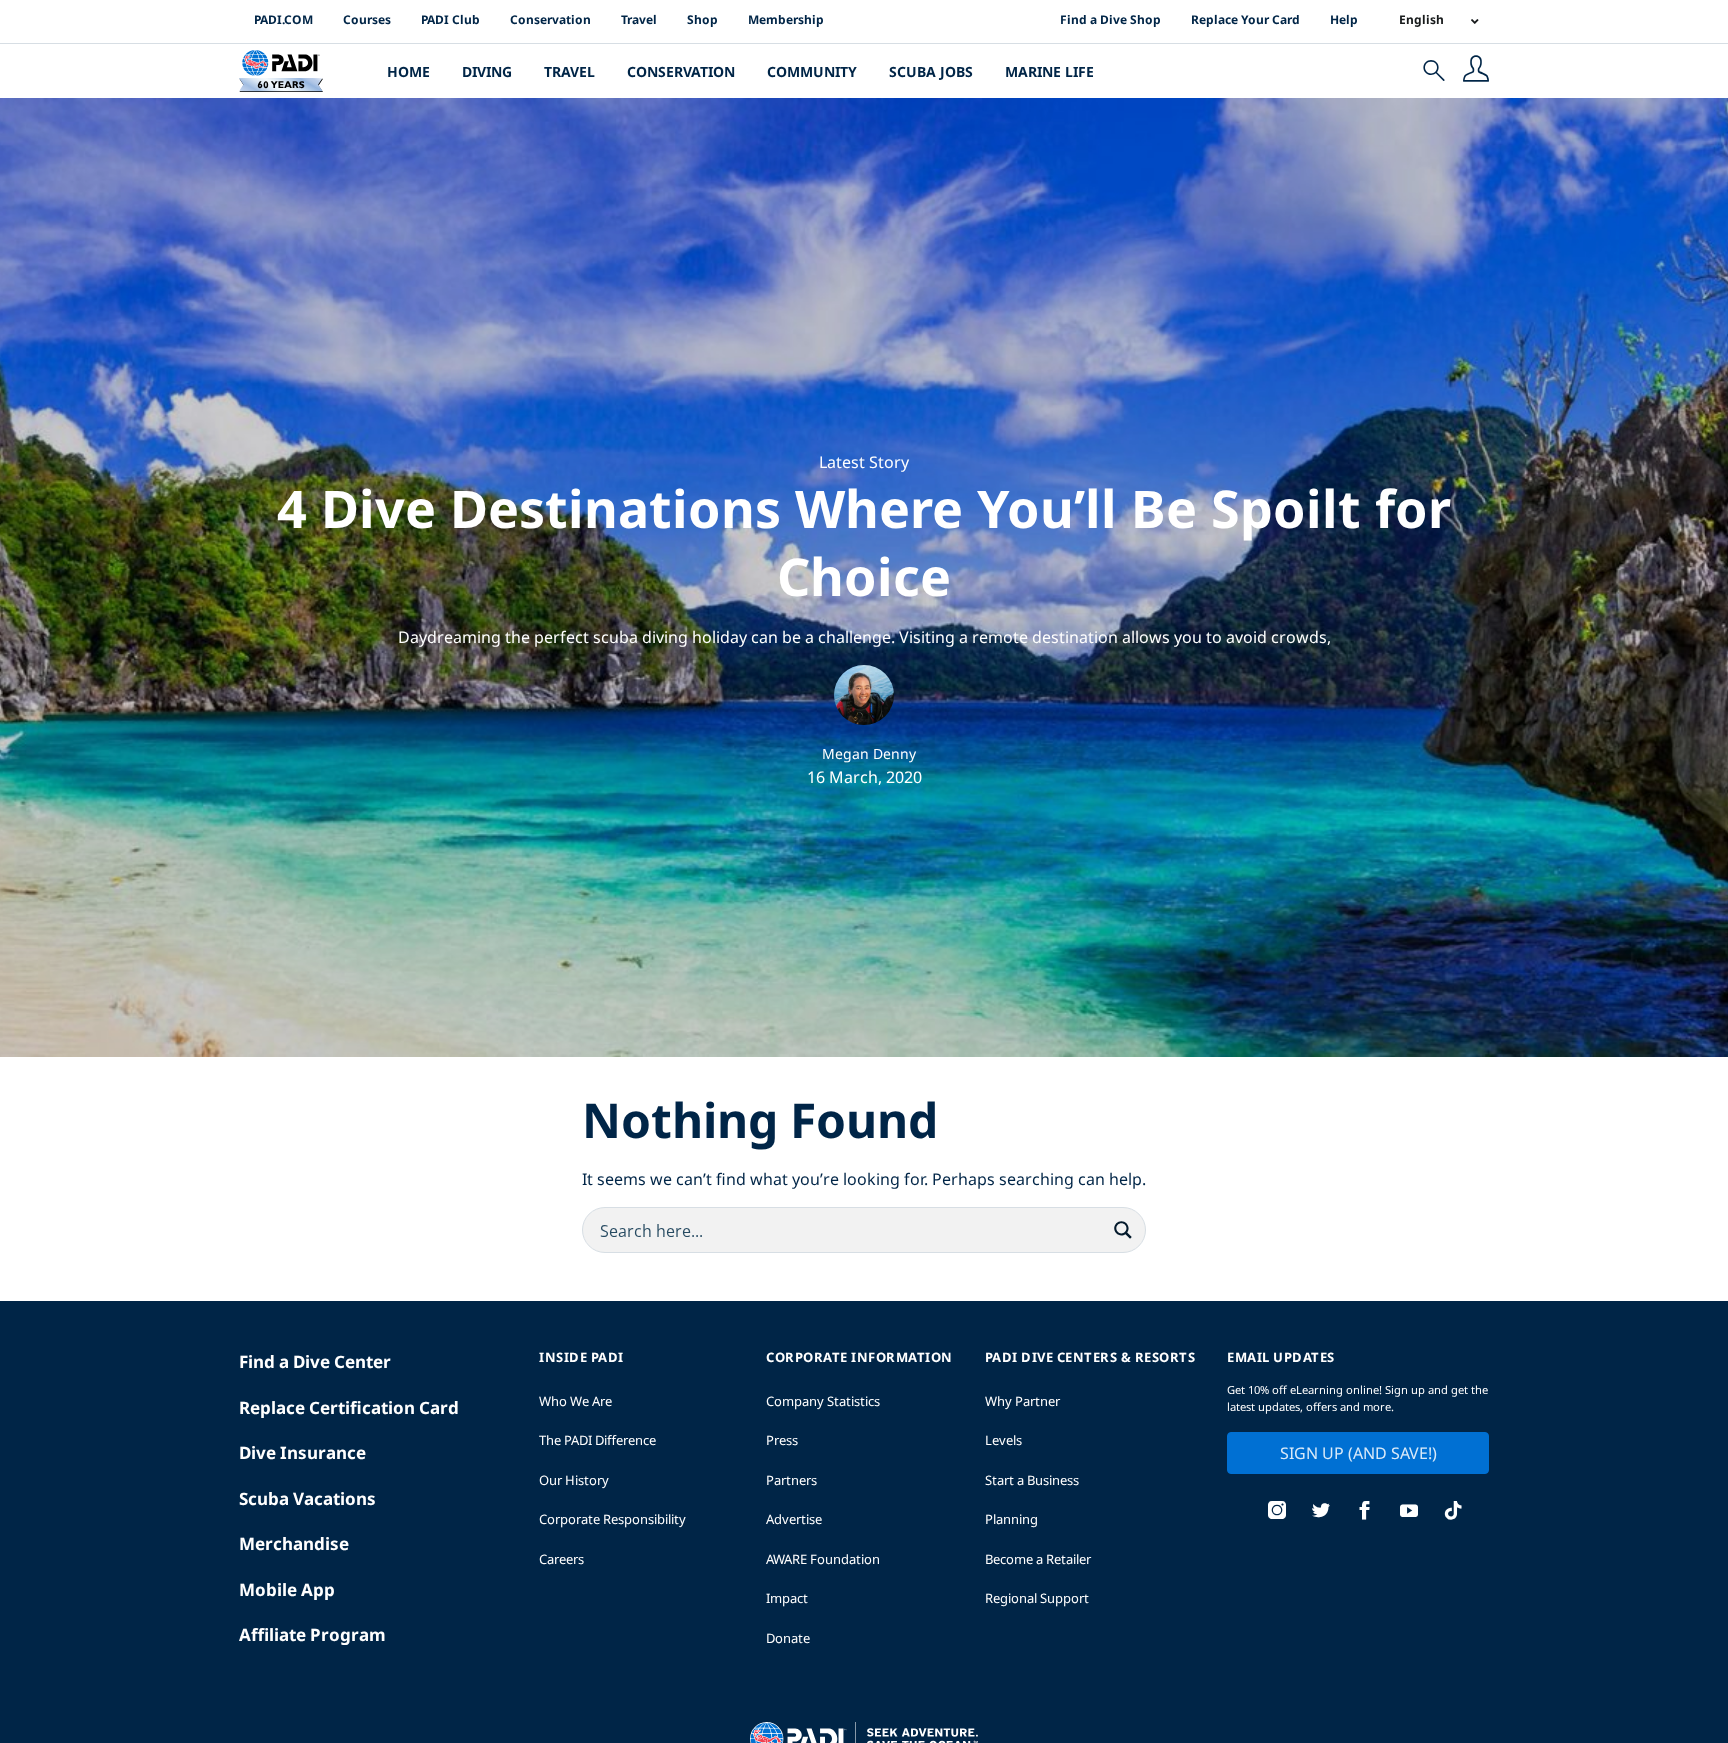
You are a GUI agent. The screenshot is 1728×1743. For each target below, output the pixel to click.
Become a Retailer (1038, 1559)
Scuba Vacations (307, 1498)
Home (408, 71)
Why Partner (1022, 1401)
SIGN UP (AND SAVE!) (1358, 1453)
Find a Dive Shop (1110, 19)
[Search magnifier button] (1123, 1230)
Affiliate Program (312, 1634)
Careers (561, 1559)
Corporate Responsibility (612, 1519)
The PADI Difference (597, 1440)
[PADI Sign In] (1476, 71)
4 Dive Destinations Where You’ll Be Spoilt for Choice (864, 541)
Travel (639, 19)
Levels (1003, 1440)
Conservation (550, 19)
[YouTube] (1409, 1512)
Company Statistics (823, 1401)
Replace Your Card (1245, 19)
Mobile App (287, 1589)
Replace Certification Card (349, 1407)
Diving (487, 71)
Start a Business (1032, 1480)
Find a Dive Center (315, 1361)
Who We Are (575, 1401)
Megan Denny (869, 753)
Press (782, 1440)
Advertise (794, 1519)
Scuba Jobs (931, 71)
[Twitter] (1321, 1512)
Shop (702, 19)
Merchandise (294, 1543)
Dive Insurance (302, 1452)
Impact (787, 1598)
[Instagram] (1277, 1512)
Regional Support (1037, 1598)
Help (1344, 19)
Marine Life (1049, 71)
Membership (786, 19)
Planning (1011, 1519)
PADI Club (450, 19)
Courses (367, 19)
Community (812, 71)
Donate (788, 1638)
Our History (574, 1480)
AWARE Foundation (823, 1559)
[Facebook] (1365, 1512)
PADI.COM (283, 19)
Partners (791, 1480)
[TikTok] (1453, 1512)
